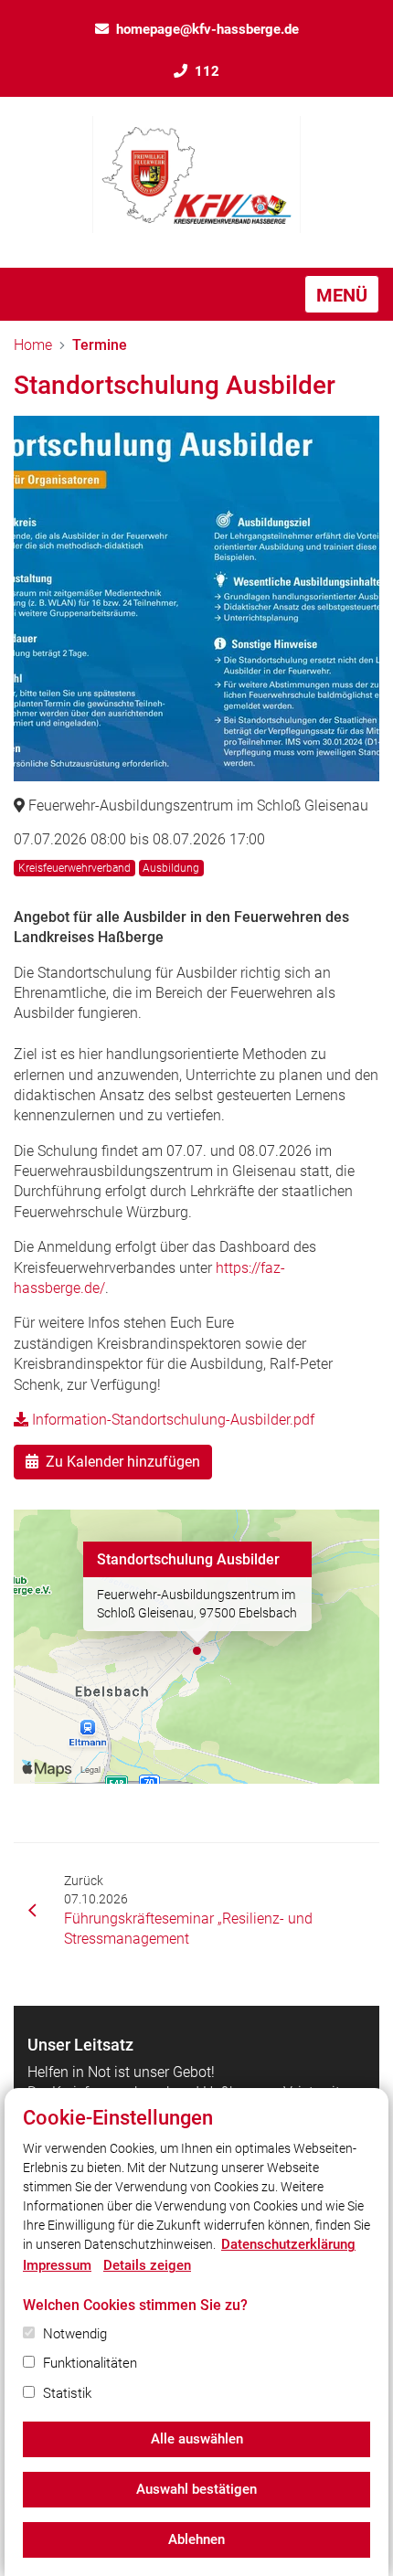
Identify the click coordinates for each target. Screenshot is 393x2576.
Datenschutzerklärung (288, 2244)
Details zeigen (147, 2265)
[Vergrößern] (196, 599)
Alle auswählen (197, 2439)
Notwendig (75, 2334)
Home (33, 345)
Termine (100, 345)
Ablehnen (196, 2539)
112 (207, 71)
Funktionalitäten (90, 2363)
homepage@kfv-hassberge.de (207, 29)
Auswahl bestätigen (196, 2489)
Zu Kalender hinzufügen (123, 1462)
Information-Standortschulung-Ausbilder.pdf (171, 1420)
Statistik (67, 2393)
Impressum (57, 2265)
